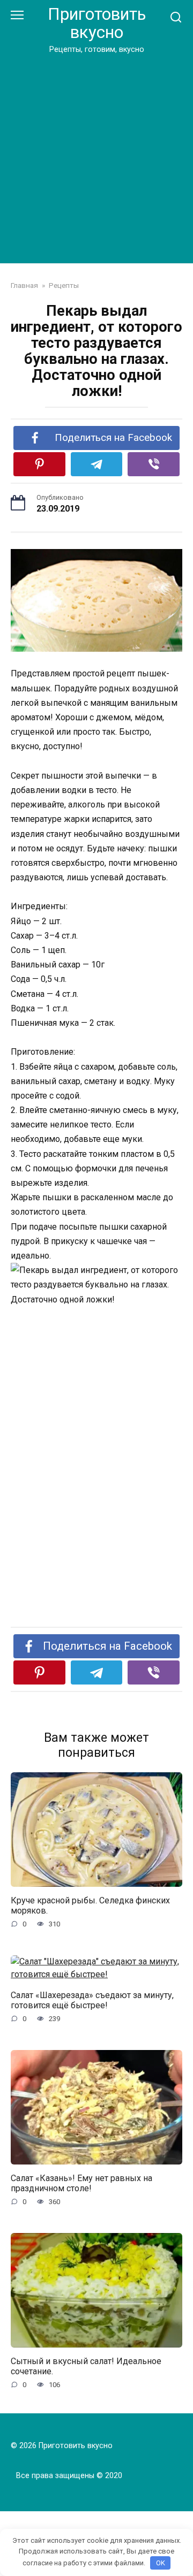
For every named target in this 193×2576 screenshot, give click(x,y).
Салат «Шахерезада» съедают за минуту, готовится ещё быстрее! (92, 2000)
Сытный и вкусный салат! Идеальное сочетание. (86, 2366)
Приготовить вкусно (97, 23)
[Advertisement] (96, 157)
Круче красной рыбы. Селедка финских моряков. (90, 1906)
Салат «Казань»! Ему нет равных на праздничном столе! (81, 2183)
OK (161, 2563)
